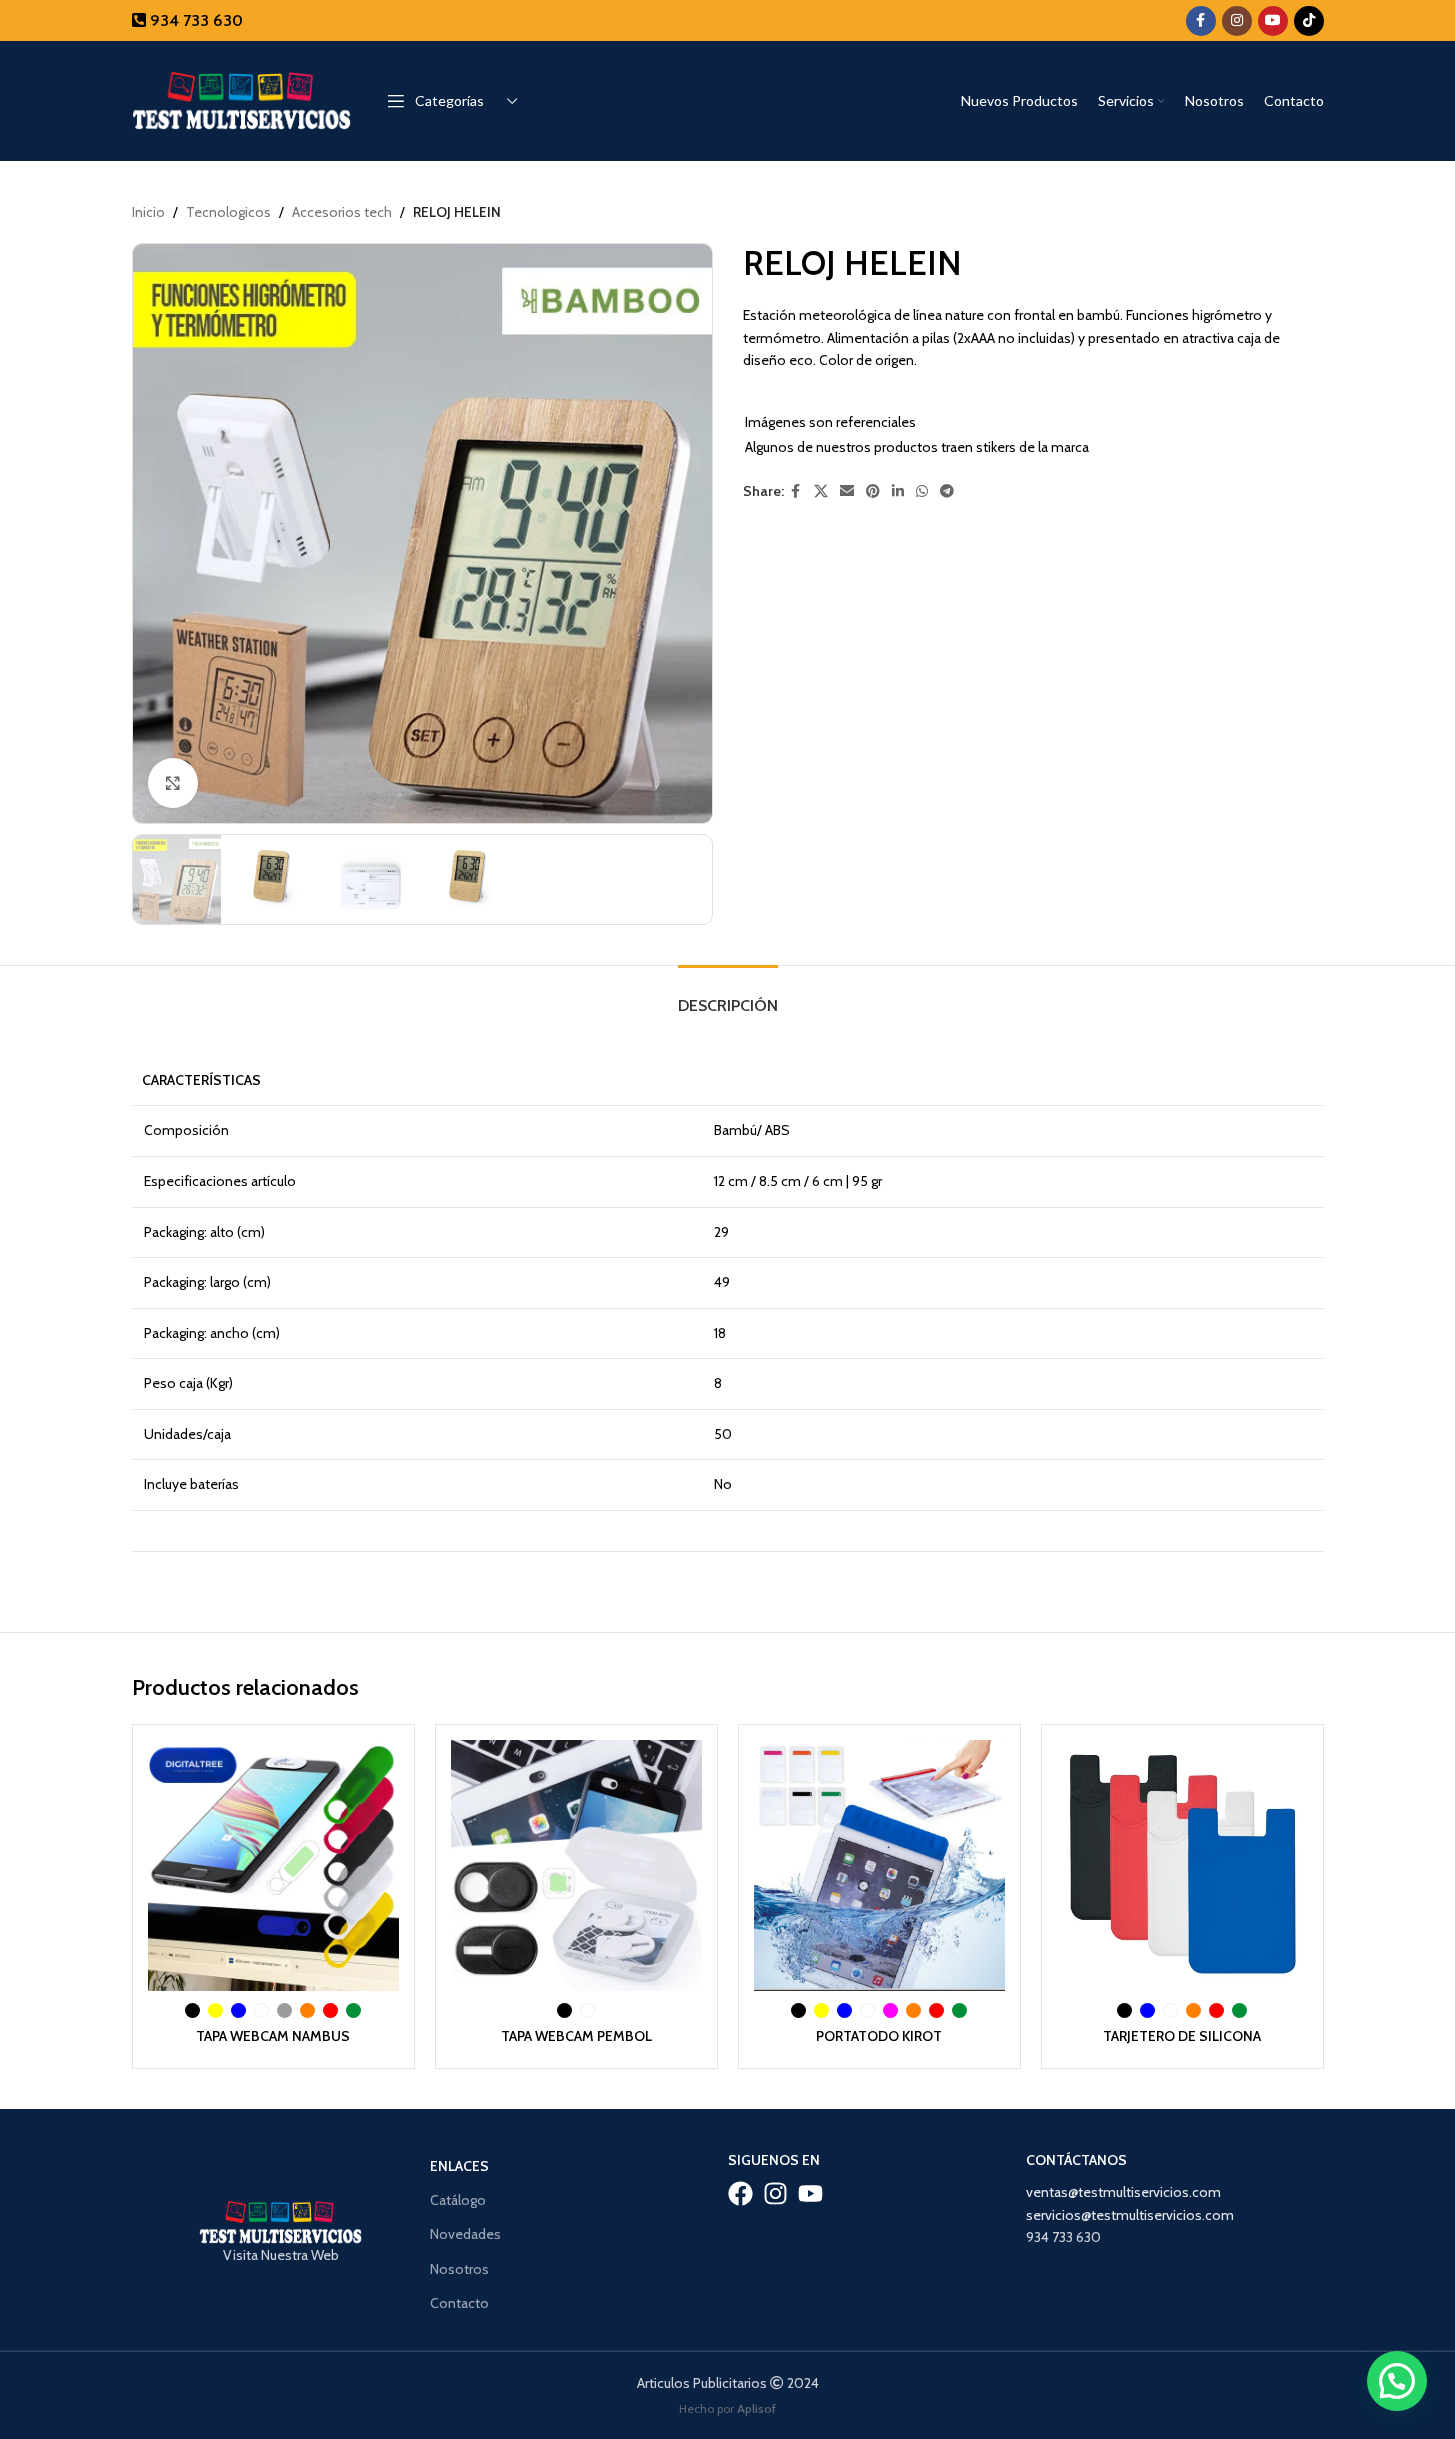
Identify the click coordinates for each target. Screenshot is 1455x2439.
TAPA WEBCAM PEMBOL (576, 2036)
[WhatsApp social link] (922, 491)
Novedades (465, 2234)
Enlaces (459, 2166)
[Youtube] (810, 2193)
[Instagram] (775, 2193)
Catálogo (458, 2200)
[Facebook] (740, 2193)
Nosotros (459, 2269)
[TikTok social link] (1309, 21)
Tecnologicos (228, 212)
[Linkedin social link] (898, 491)
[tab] (728, 995)
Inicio (148, 212)
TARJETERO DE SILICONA (1182, 2036)
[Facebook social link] (1201, 21)
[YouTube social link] (1273, 21)
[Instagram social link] (1237, 21)
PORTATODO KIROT (879, 2036)
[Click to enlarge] (173, 783)
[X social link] (821, 491)
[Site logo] (242, 99)
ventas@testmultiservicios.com (1123, 2192)
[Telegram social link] (947, 491)
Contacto (459, 2303)
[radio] (192, 2010)
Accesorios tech (342, 212)
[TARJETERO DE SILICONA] (1182, 1865)
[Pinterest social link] (873, 491)
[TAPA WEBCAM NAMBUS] (273, 1865)
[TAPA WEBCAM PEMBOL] (576, 1865)
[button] (1397, 2381)
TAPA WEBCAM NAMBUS (273, 2036)
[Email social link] (847, 491)
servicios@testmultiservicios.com (1130, 2215)
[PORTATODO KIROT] (879, 1865)
